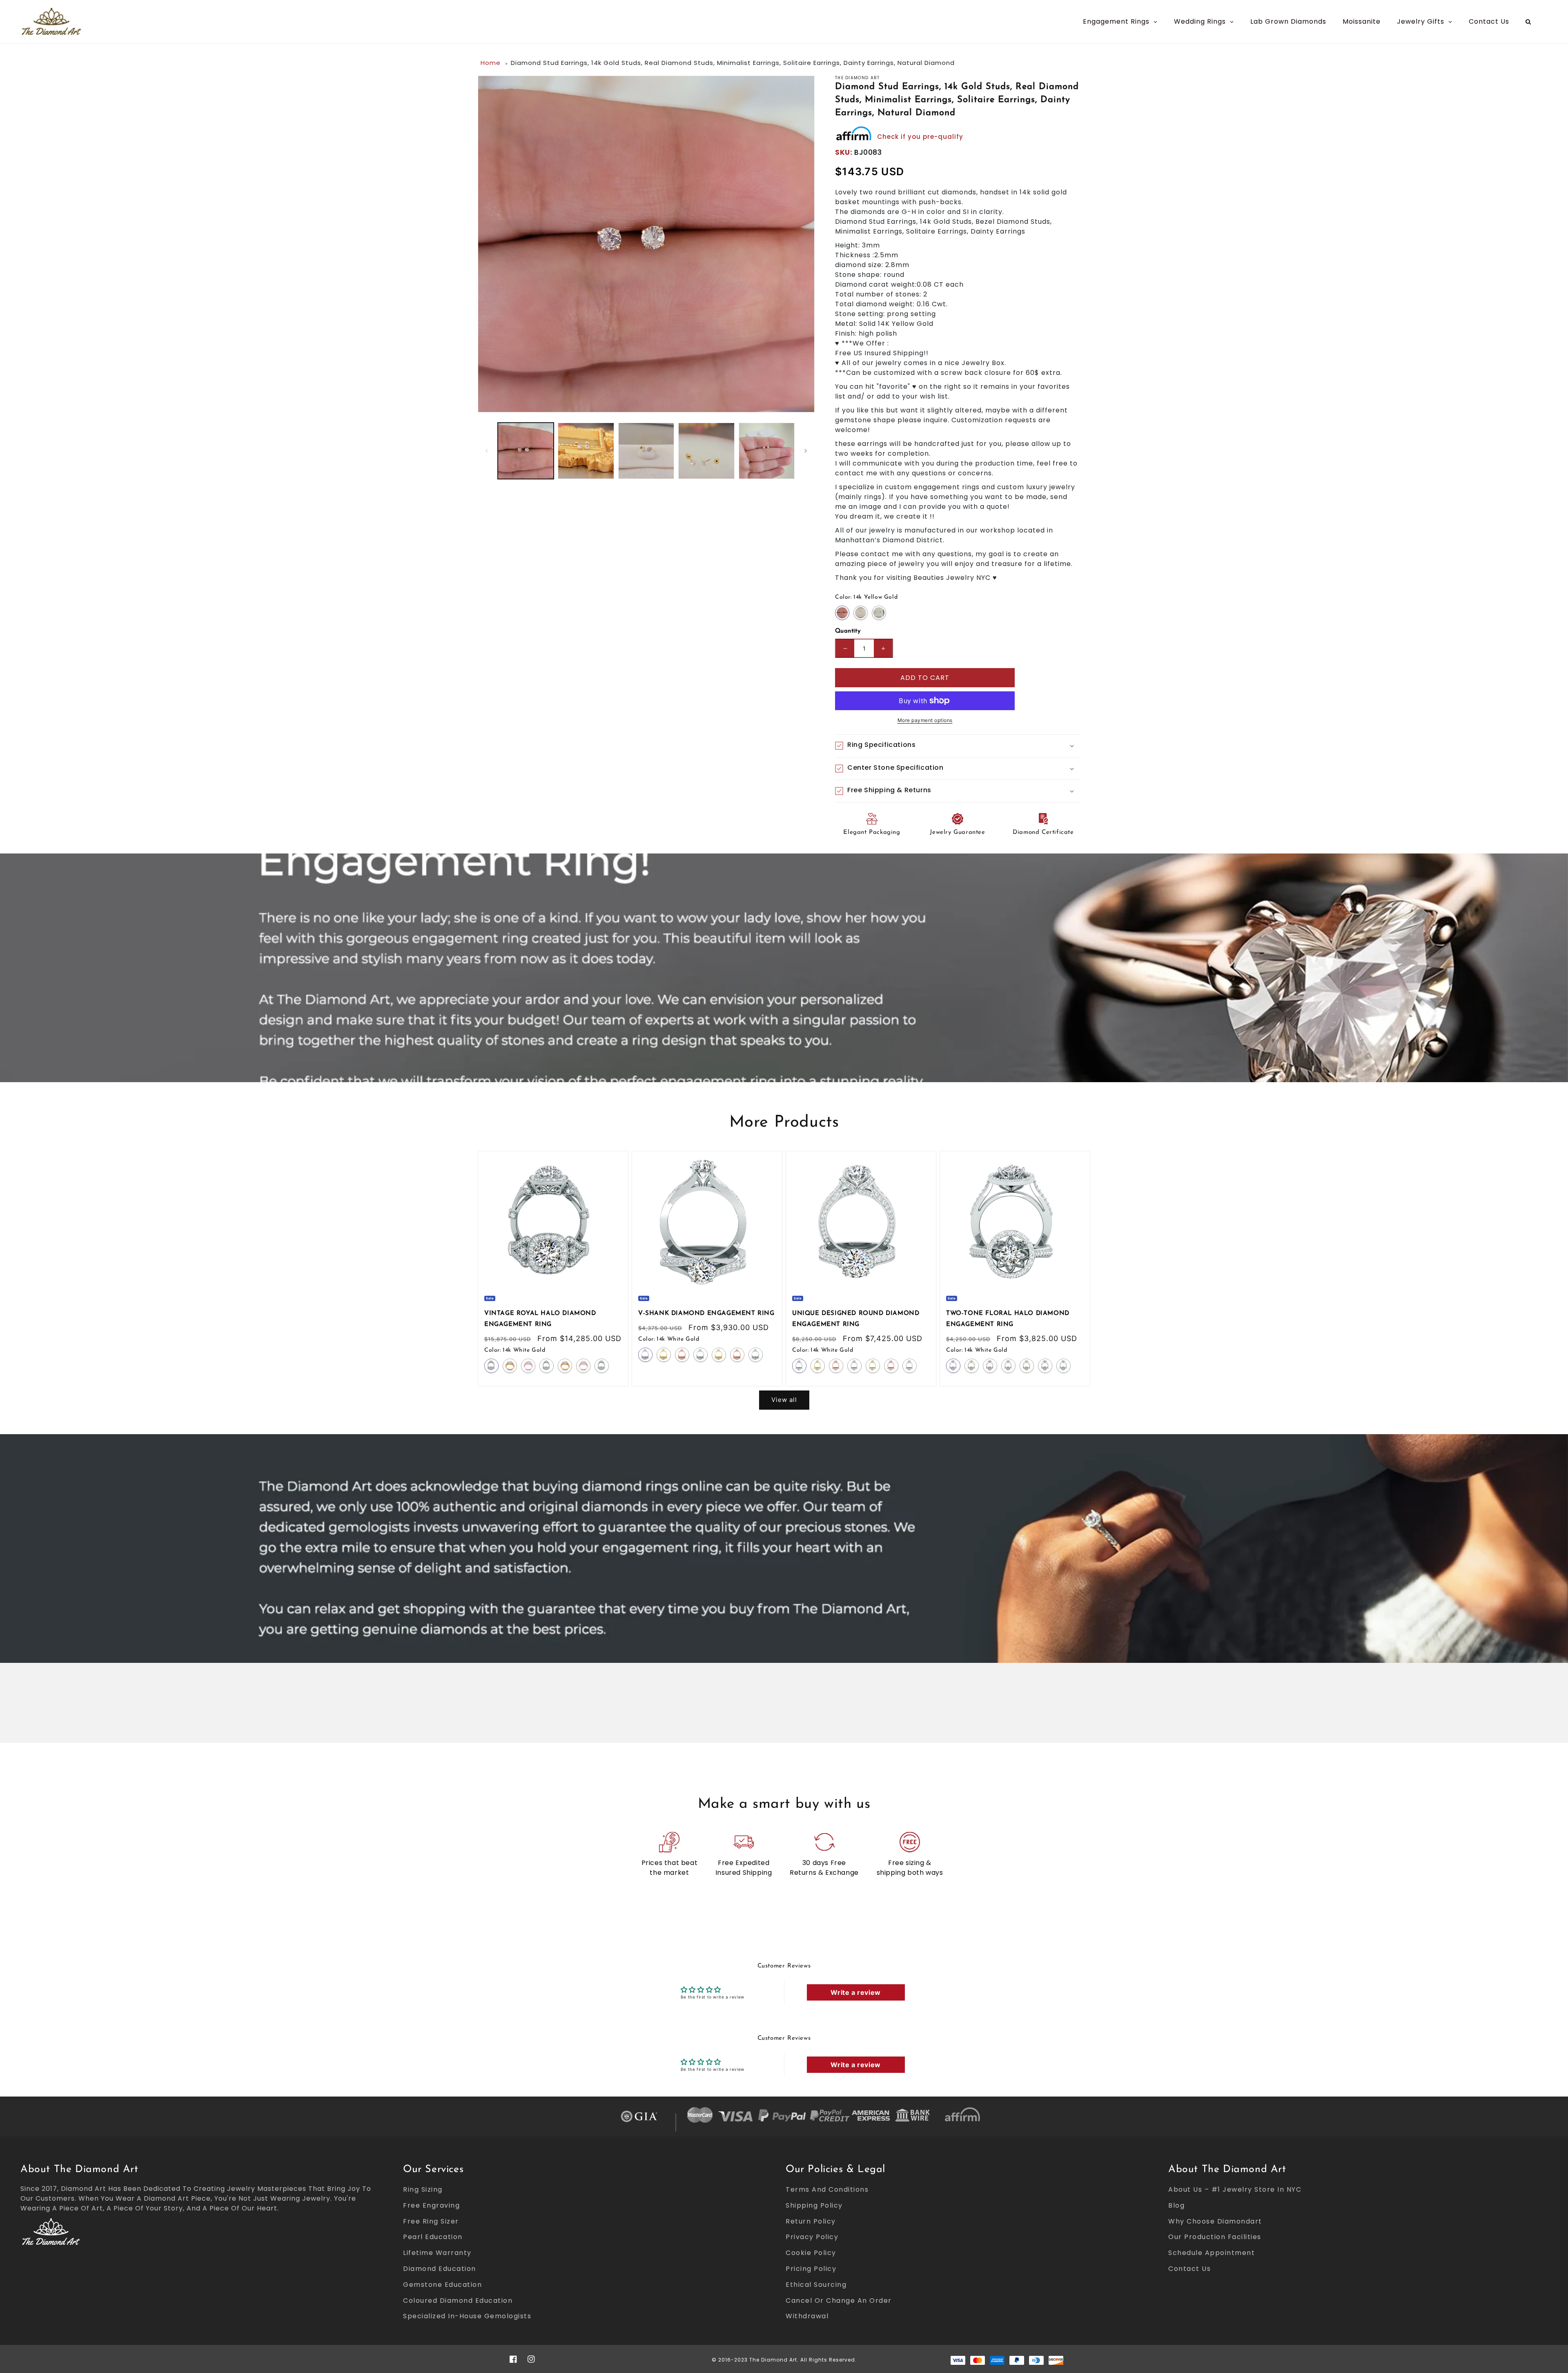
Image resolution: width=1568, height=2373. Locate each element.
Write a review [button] (855, 1992)
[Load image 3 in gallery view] (646, 451)
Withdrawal (807, 2316)
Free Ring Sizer (431, 2221)
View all (784, 1400)
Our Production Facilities (1215, 2237)
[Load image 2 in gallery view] (586, 451)
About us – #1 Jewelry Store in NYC (1235, 2189)
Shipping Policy (814, 2205)
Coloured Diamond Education (458, 2301)
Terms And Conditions (827, 2189)
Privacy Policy (812, 2237)
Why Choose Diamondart (1215, 2221)
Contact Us (1189, 2269)
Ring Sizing (423, 2189)
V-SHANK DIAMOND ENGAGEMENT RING (706, 1314)
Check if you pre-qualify (920, 137)
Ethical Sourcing (816, 2285)
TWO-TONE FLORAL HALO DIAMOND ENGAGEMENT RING (1008, 1319)
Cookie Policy (811, 2253)
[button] (958, 746)
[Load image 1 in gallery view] (526, 451)
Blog (1176, 2205)
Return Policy (811, 2221)
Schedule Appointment (1212, 2253)
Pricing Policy (811, 2269)
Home (491, 63)
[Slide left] (487, 451)
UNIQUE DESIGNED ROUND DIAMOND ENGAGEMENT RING (856, 1319)
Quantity (848, 631)
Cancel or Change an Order (839, 2301)
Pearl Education (433, 2237)
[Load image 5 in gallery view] (767, 451)
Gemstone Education (442, 2285)
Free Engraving (431, 2205)
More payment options (925, 720)
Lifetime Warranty (437, 2253)
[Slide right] (806, 451)
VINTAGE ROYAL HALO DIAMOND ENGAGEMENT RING (540, 1319)
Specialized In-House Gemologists (467, 2316)
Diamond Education (440, 2269)
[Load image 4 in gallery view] (706, 451)
